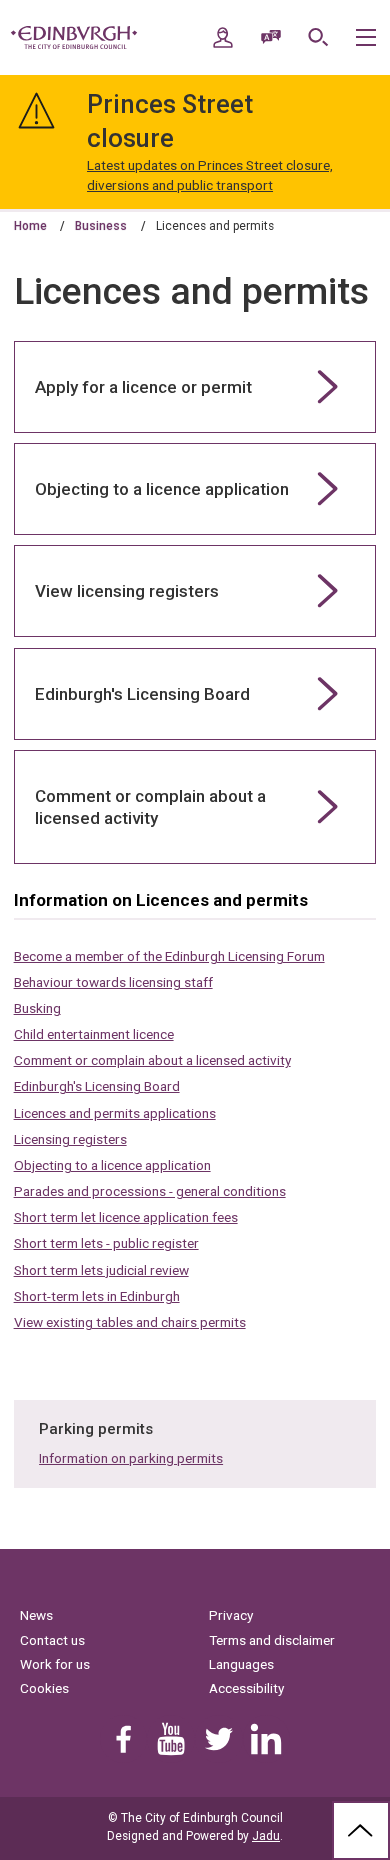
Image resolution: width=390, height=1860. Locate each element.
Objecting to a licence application (112, 1165)
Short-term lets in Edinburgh (97, 1296)
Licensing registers (70, 1139)
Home (30, 226)
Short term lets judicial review (101, 1270)
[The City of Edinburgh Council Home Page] (74, 38)
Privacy (231, 1615)
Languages (241, 1664)
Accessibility (246, 1688)
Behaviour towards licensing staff (113, 982)
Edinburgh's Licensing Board (97, 1086)
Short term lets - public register (106, 1243)
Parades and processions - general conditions (150, 1191)
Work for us (55, 1664)
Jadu (266, 1836)
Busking (37, 1008)
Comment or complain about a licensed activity (152, 1060)
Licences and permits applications (115, 1113)
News (36, 1615)
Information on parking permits (131, 1458)
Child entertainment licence (94, 1034)
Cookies (44, 1688)
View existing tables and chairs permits (130, 1322)
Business (101, 226)
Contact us (52, 1640)
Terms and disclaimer (272, 1640)
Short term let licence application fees (126, 1217)
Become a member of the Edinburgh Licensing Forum (169, 956)
